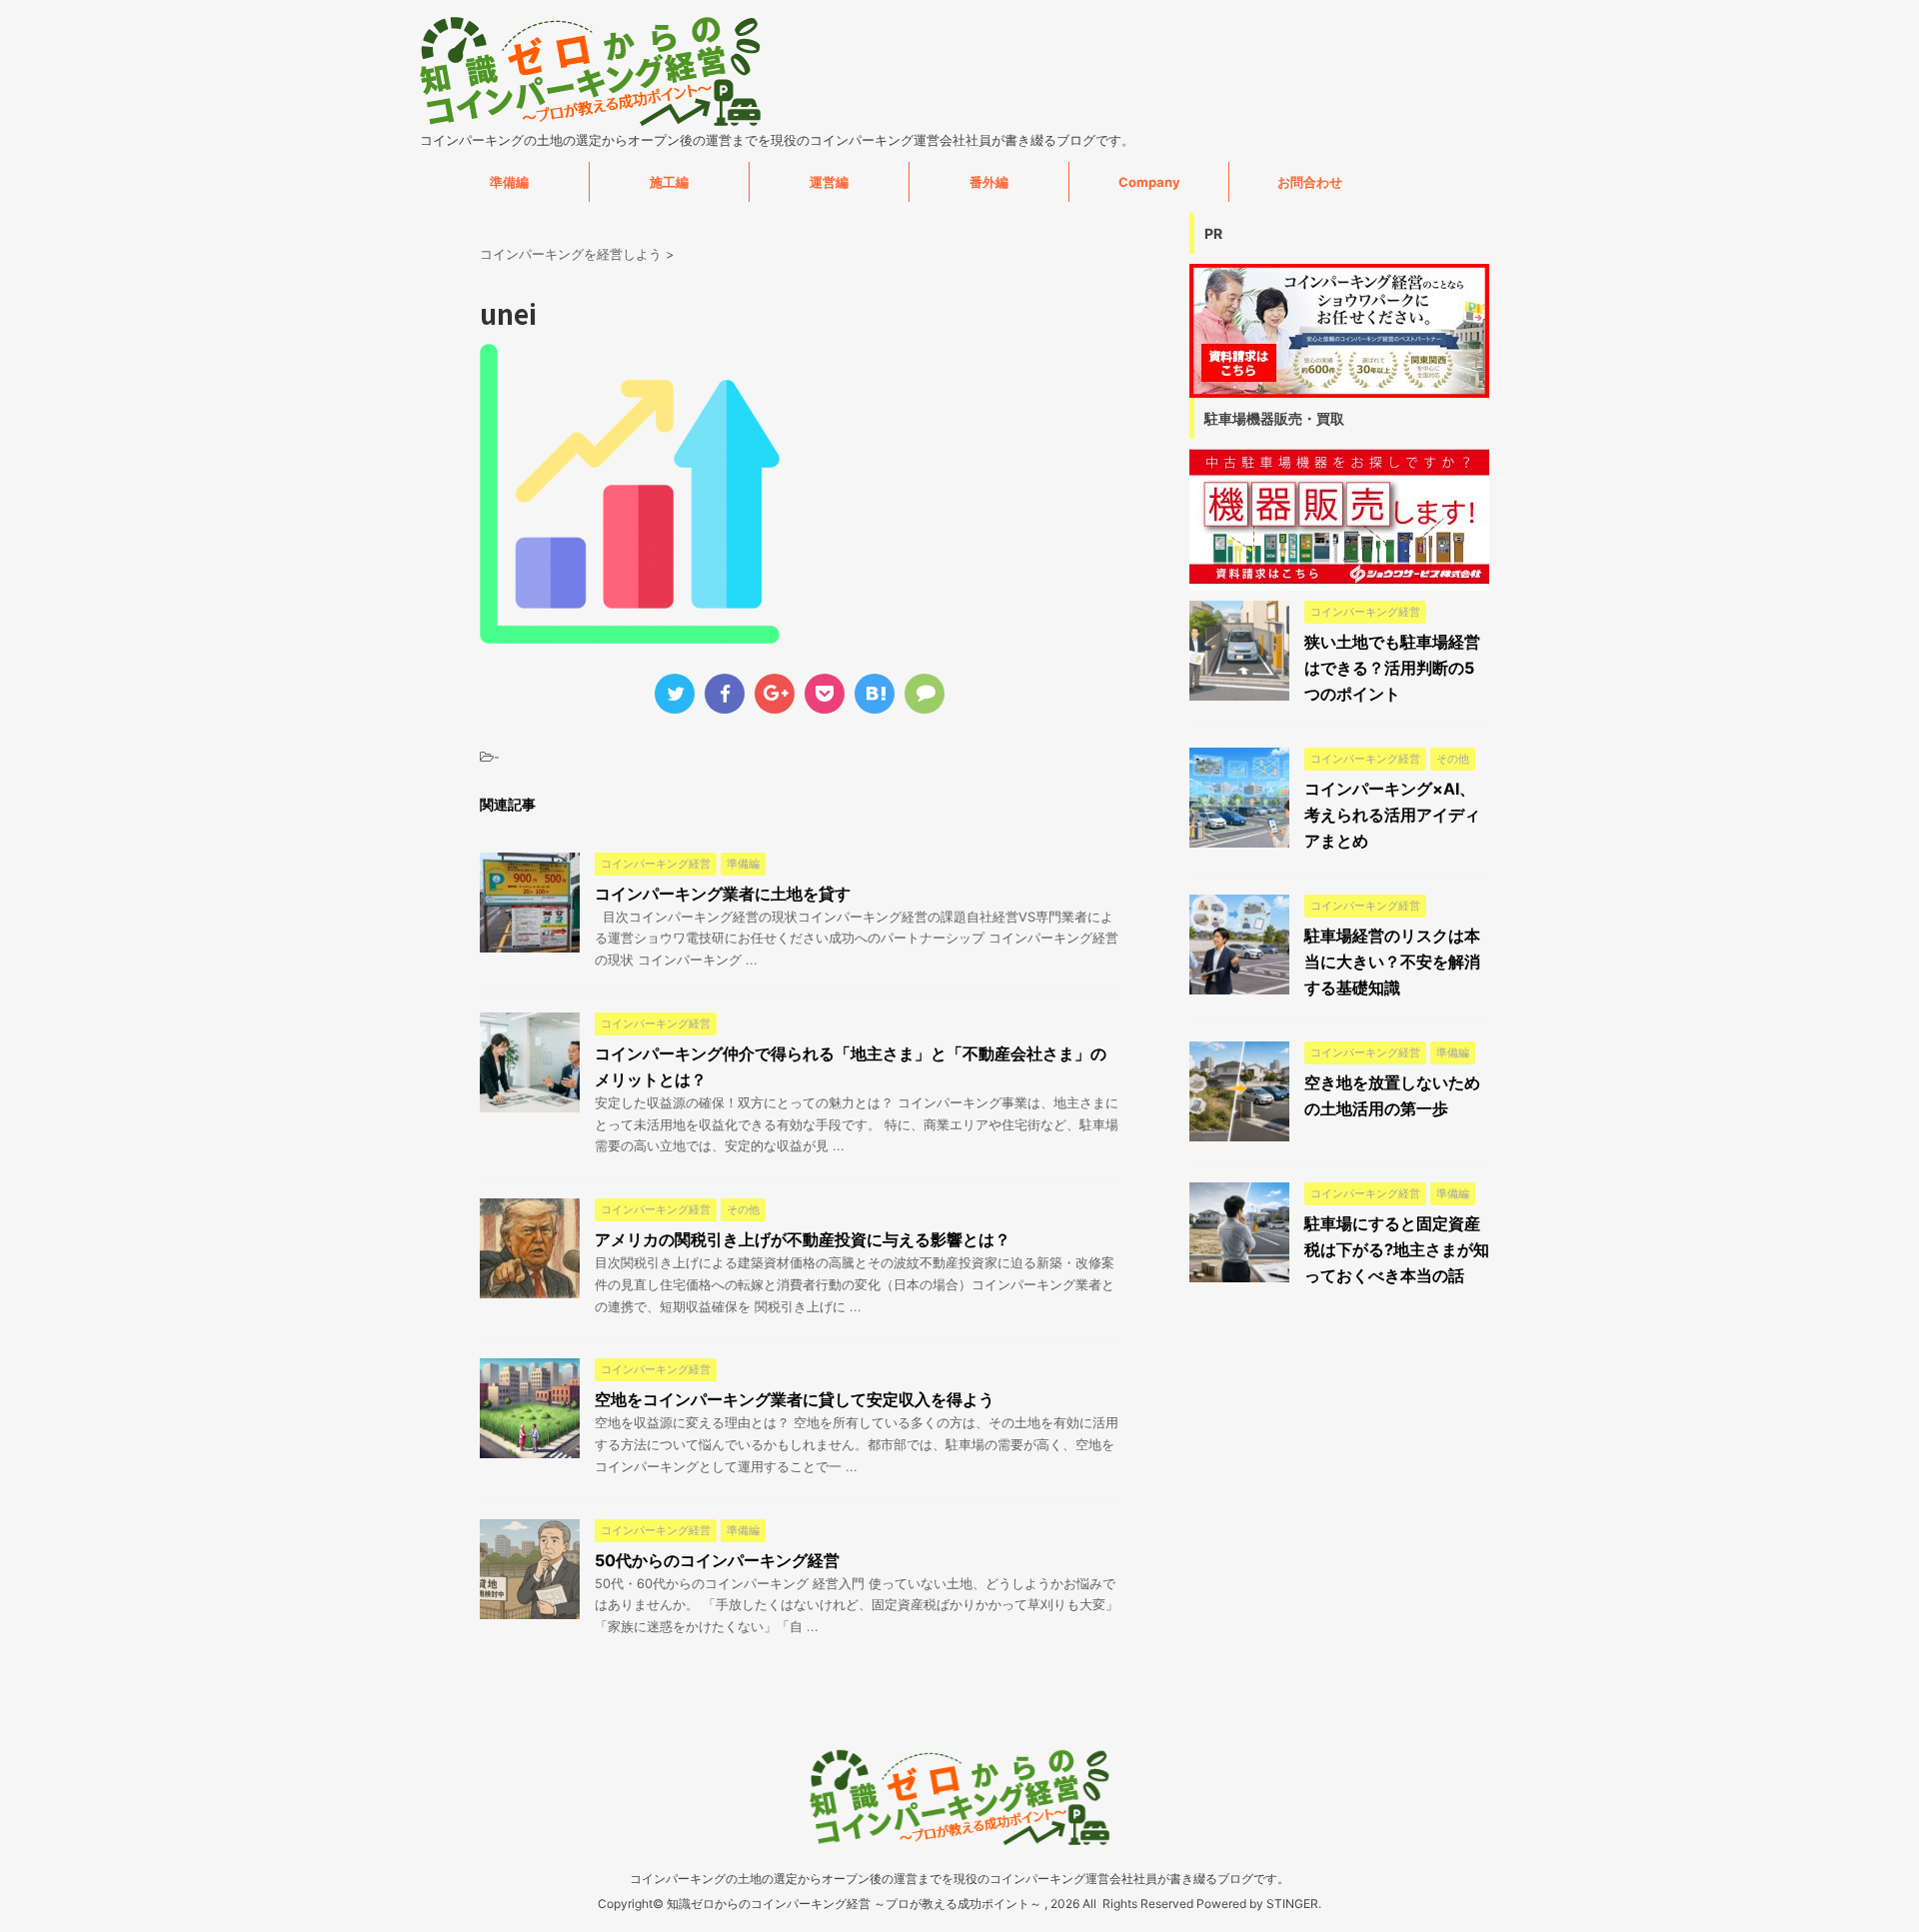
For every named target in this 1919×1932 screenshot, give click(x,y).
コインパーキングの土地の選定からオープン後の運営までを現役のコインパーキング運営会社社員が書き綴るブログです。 (959, 1879)
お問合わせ (1310, 182)
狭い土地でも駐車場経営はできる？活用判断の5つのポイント (1392, 668)
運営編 (829, 182)
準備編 (509, 182)
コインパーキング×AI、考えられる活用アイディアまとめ (1392, 815)
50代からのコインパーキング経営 (717, 1560)
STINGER (1292, 1904)
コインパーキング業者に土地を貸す (723, 894)
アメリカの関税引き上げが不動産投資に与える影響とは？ (803, 1239)
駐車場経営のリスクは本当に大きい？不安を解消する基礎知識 (1392, 962)
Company (1149, 182)
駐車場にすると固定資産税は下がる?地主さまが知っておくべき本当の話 (1397, 1249)
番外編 (989, 182)
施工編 (669, 182)
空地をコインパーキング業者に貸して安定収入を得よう (795, 1399)
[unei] (875, 694)
